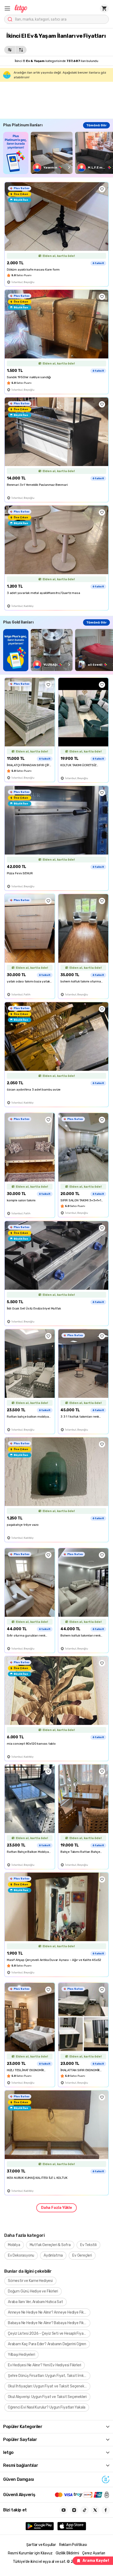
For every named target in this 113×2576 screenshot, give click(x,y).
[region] (58, 153)
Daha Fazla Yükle (56, 2208)
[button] (7, 8)
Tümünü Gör (96, 125)
